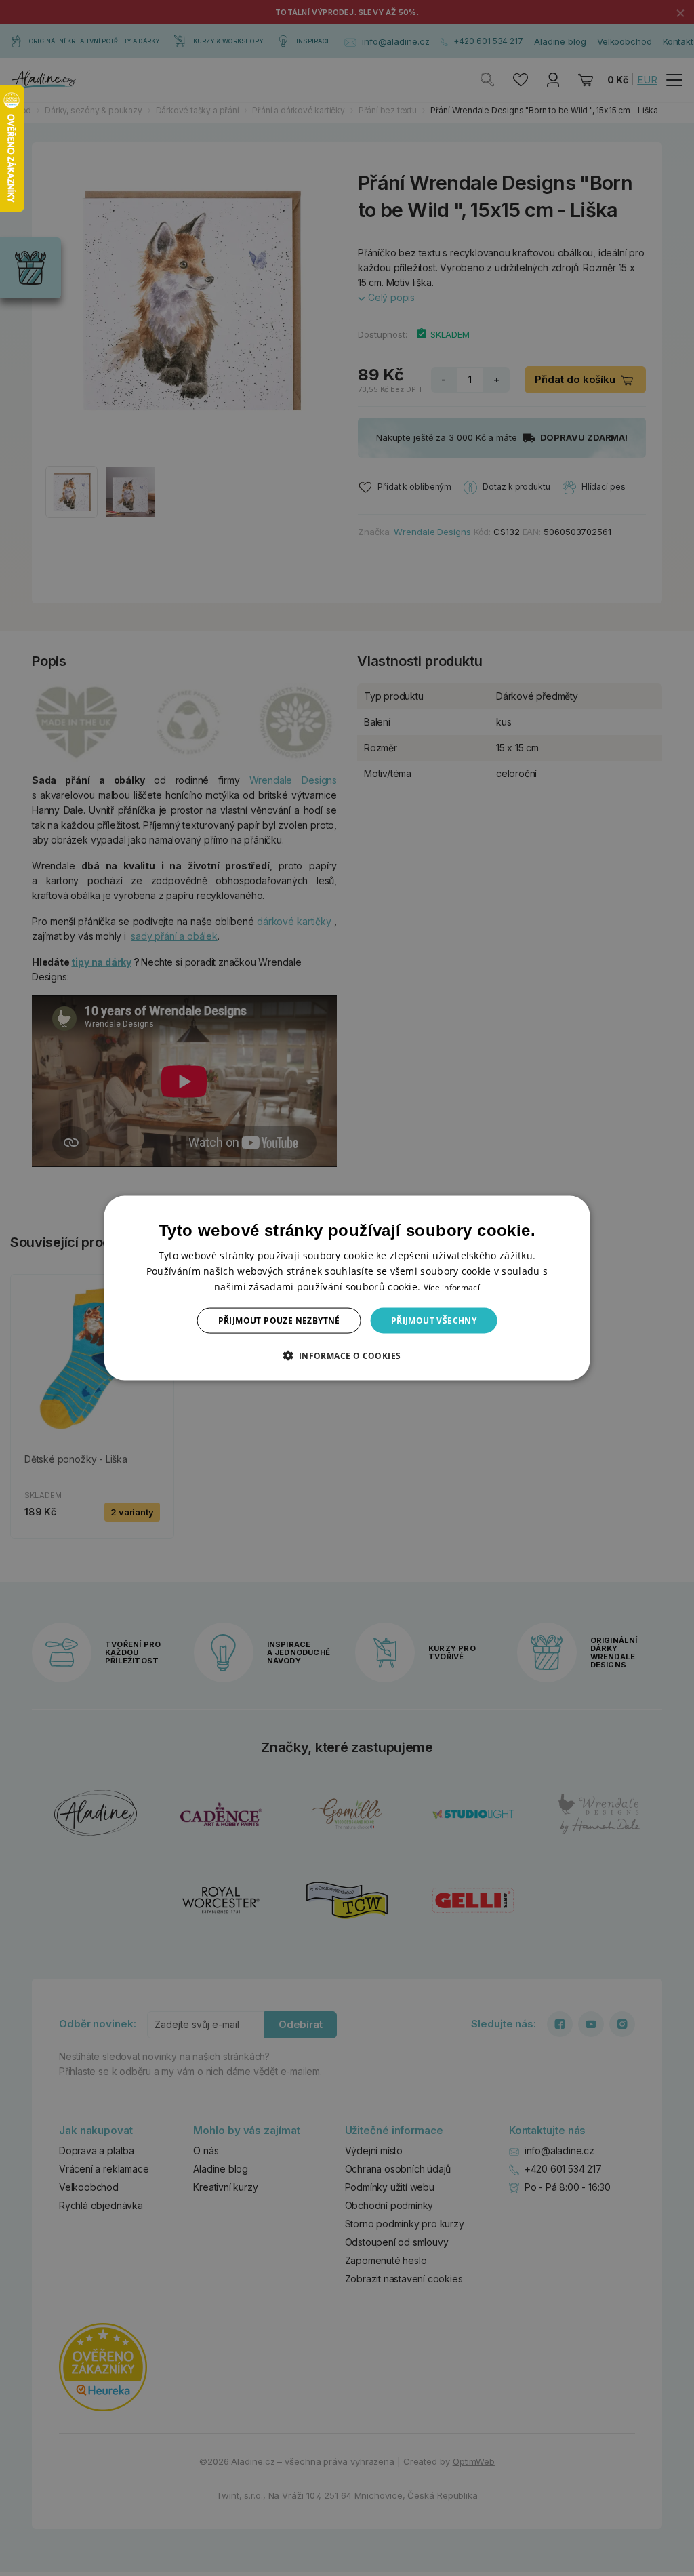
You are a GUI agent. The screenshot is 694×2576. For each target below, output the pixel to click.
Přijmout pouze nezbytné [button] (279, 1321)
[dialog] (347, 1288)
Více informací (452, 1287)
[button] (347, 1355)
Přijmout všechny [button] (434, 1321)
